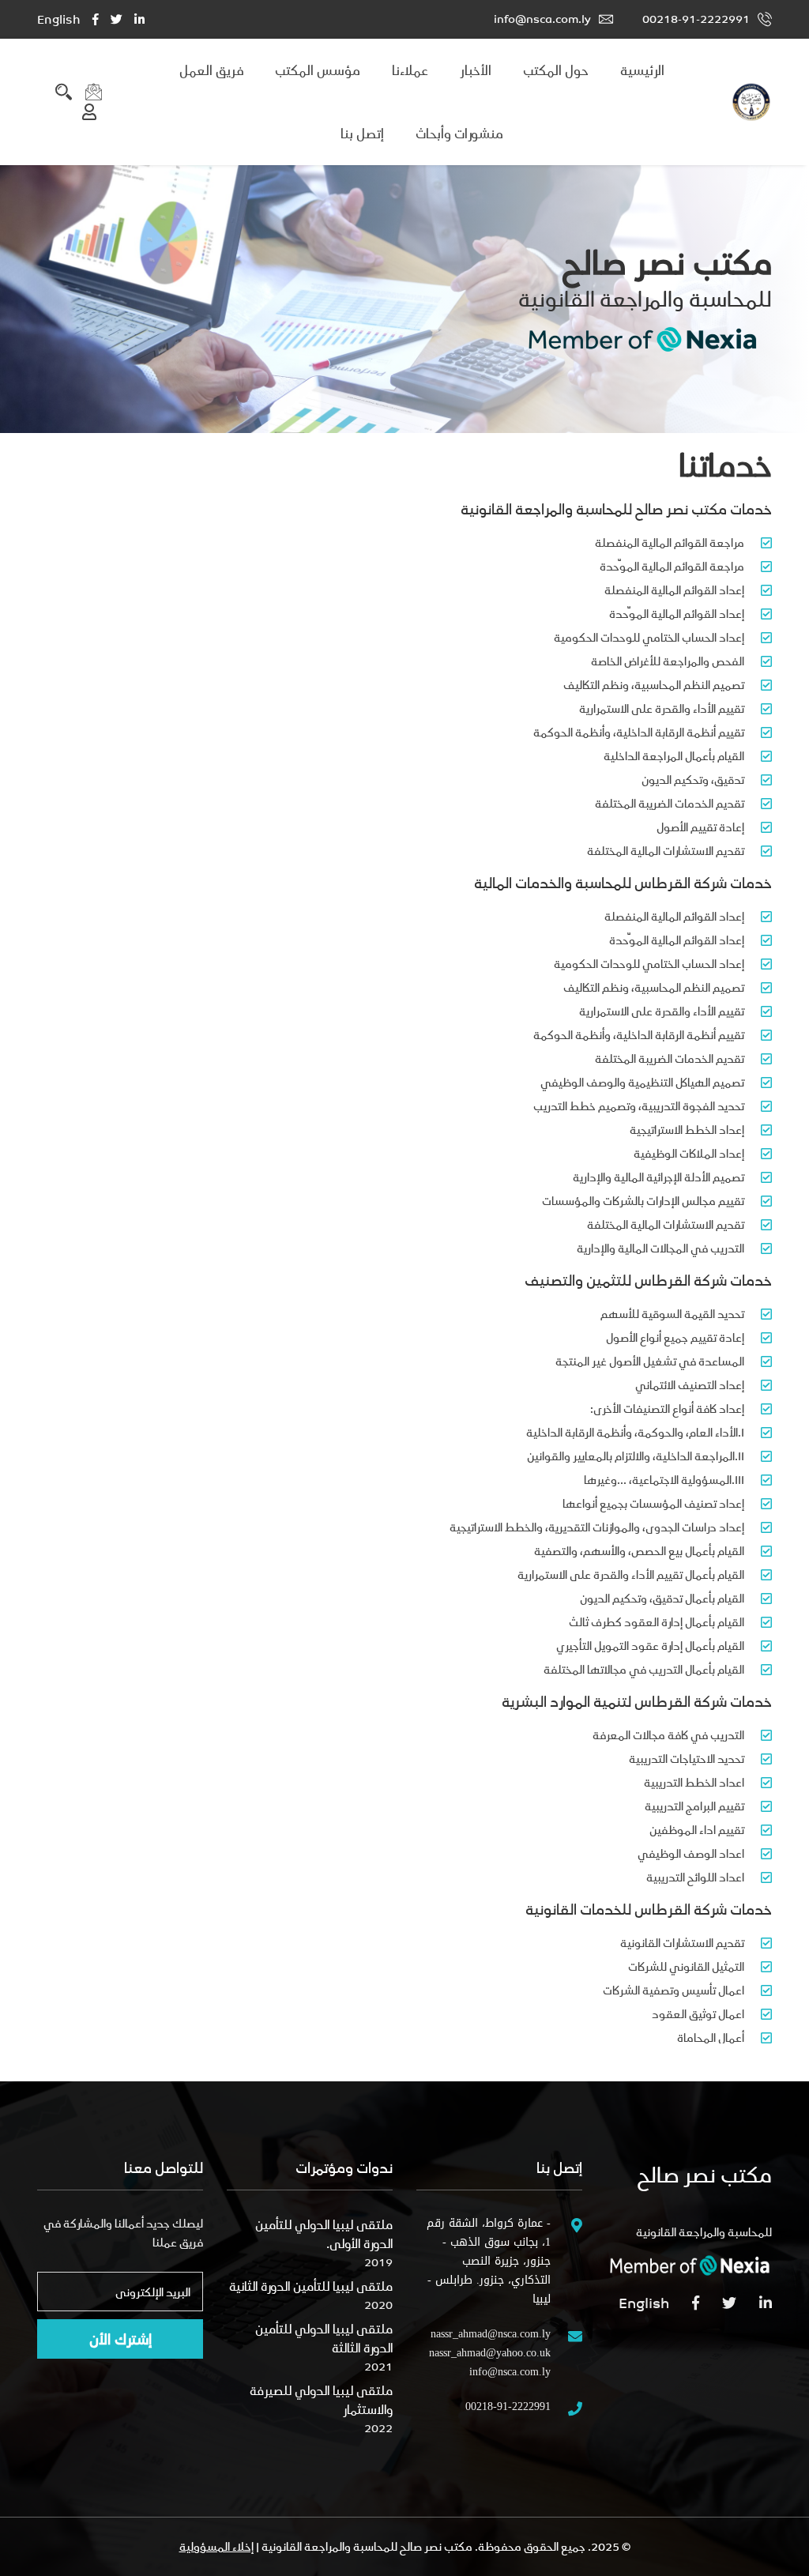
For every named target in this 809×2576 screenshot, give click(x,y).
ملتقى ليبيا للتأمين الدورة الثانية (311, 2286)
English (59, 19)
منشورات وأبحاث (459, 134)
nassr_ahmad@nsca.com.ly (491, 2334)
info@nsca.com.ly (542, 19)
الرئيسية (642, 70)
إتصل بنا (362, 134)
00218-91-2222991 (696, 19)
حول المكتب (556, 70)
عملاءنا (410, 70)
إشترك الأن (120, 2339)
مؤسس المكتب (318, 70)
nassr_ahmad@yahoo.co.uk (490, 2353)
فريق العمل (211, 70)
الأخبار (476, 70)
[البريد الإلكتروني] (94, 90)
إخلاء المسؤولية (216, 2546)
